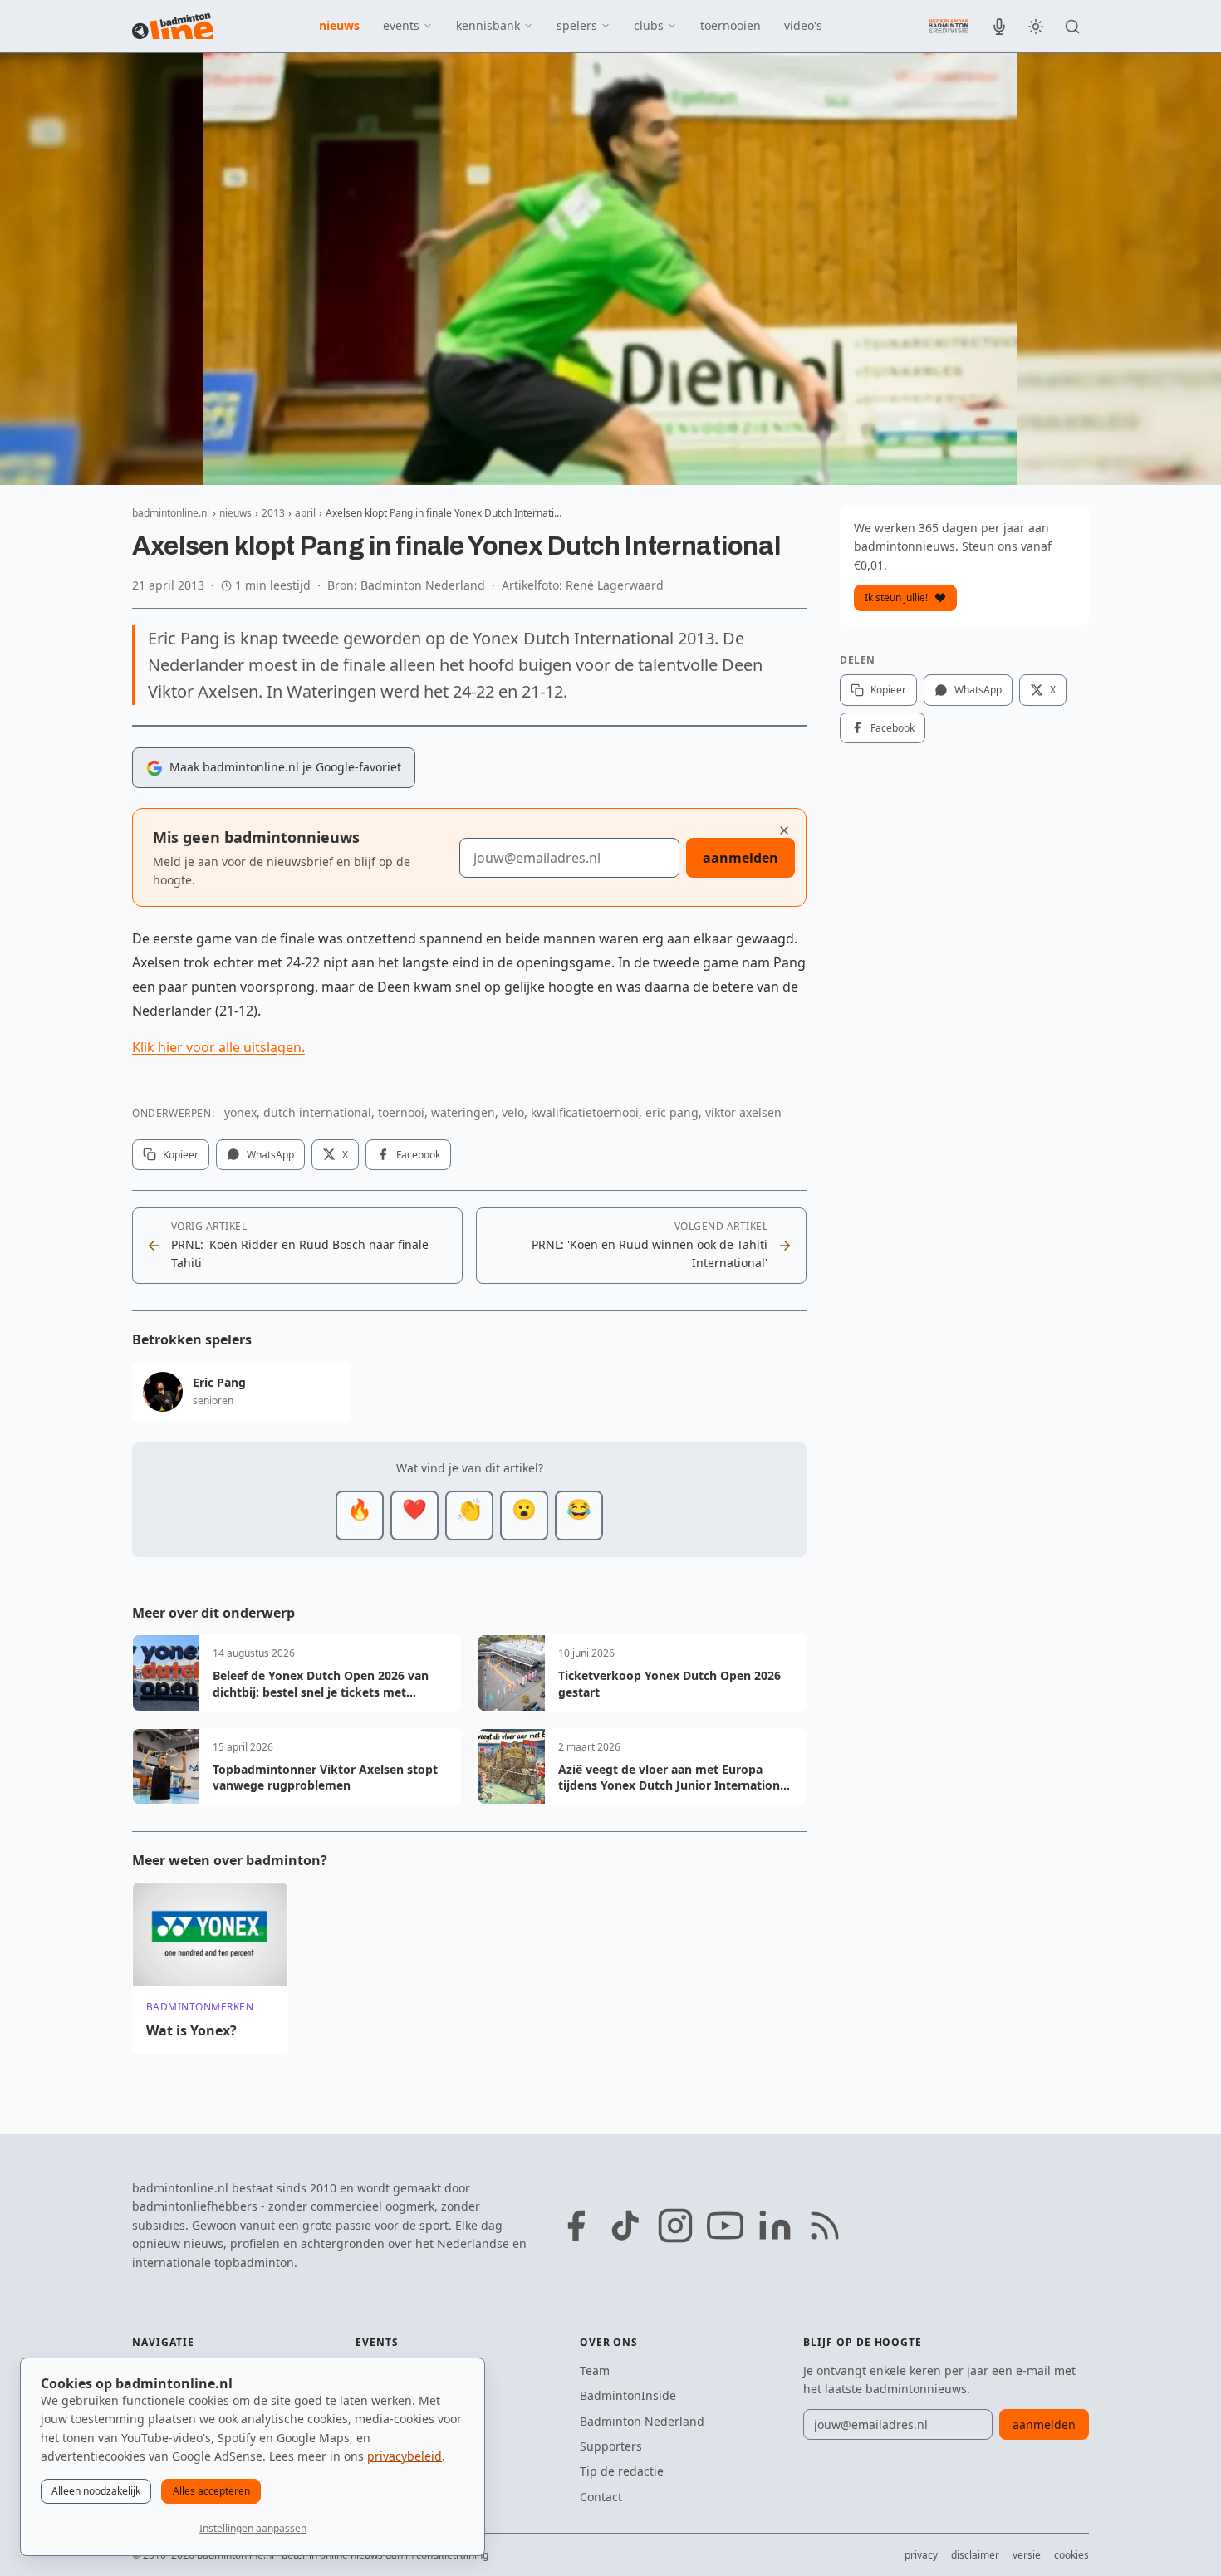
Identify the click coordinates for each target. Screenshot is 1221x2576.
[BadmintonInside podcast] (999, 27)
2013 (273, 513)
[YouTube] (725, 2226)
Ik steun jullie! (896, 597)
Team (595, 2370)
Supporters (611, 2446)
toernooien (731, 25)
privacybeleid (405, 2456)
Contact (601, 2497)
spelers (577, 25)
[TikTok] (625, 2226)
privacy (921, 2555)
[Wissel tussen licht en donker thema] (1036, 27)
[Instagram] (675, 2226)
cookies (1071, 2555)
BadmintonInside (628, 2395)
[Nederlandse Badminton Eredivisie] (949, 26)
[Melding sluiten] (784, 830)
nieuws (339, 25)
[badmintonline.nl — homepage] (173, 27)
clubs (649, 25)
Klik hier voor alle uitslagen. (218, 1047)
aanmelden (740, 858)
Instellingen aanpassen (253, 2528)
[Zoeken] (1072, 27)
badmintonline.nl (171, 513)
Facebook (418, 1155)
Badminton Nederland (642, 2421)
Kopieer (181, 1155)
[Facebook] (576, 2226)
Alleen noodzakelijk (96, 2491)
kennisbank (488, 25)
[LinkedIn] (775, 2226)
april (305, 513)
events (401, 25)
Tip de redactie (622, 2471)
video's (803, 25)
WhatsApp (270, 1155)
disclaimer (975, 2555)
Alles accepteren (211, 2491)
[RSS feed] (825, 2226)
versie (1027, 2555)
